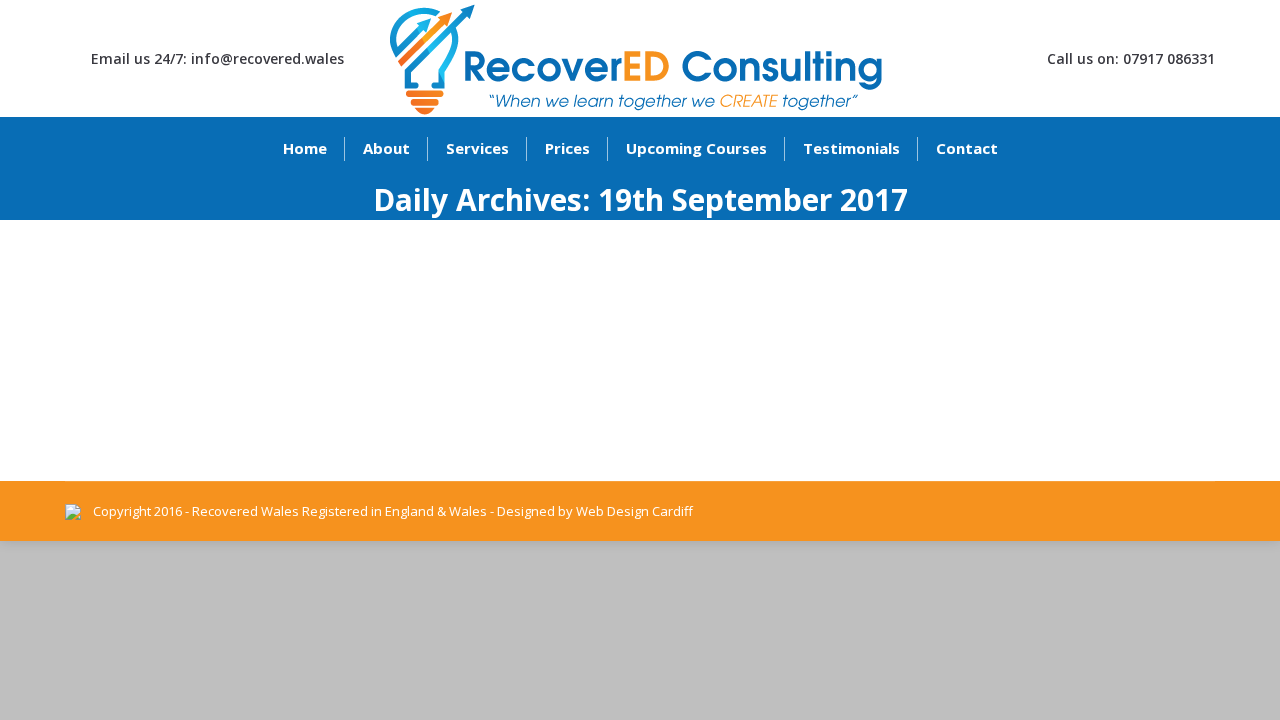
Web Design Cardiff (634, 511)
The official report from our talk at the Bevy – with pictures (359, 304)
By (252, 339)
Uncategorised (134, 339)
